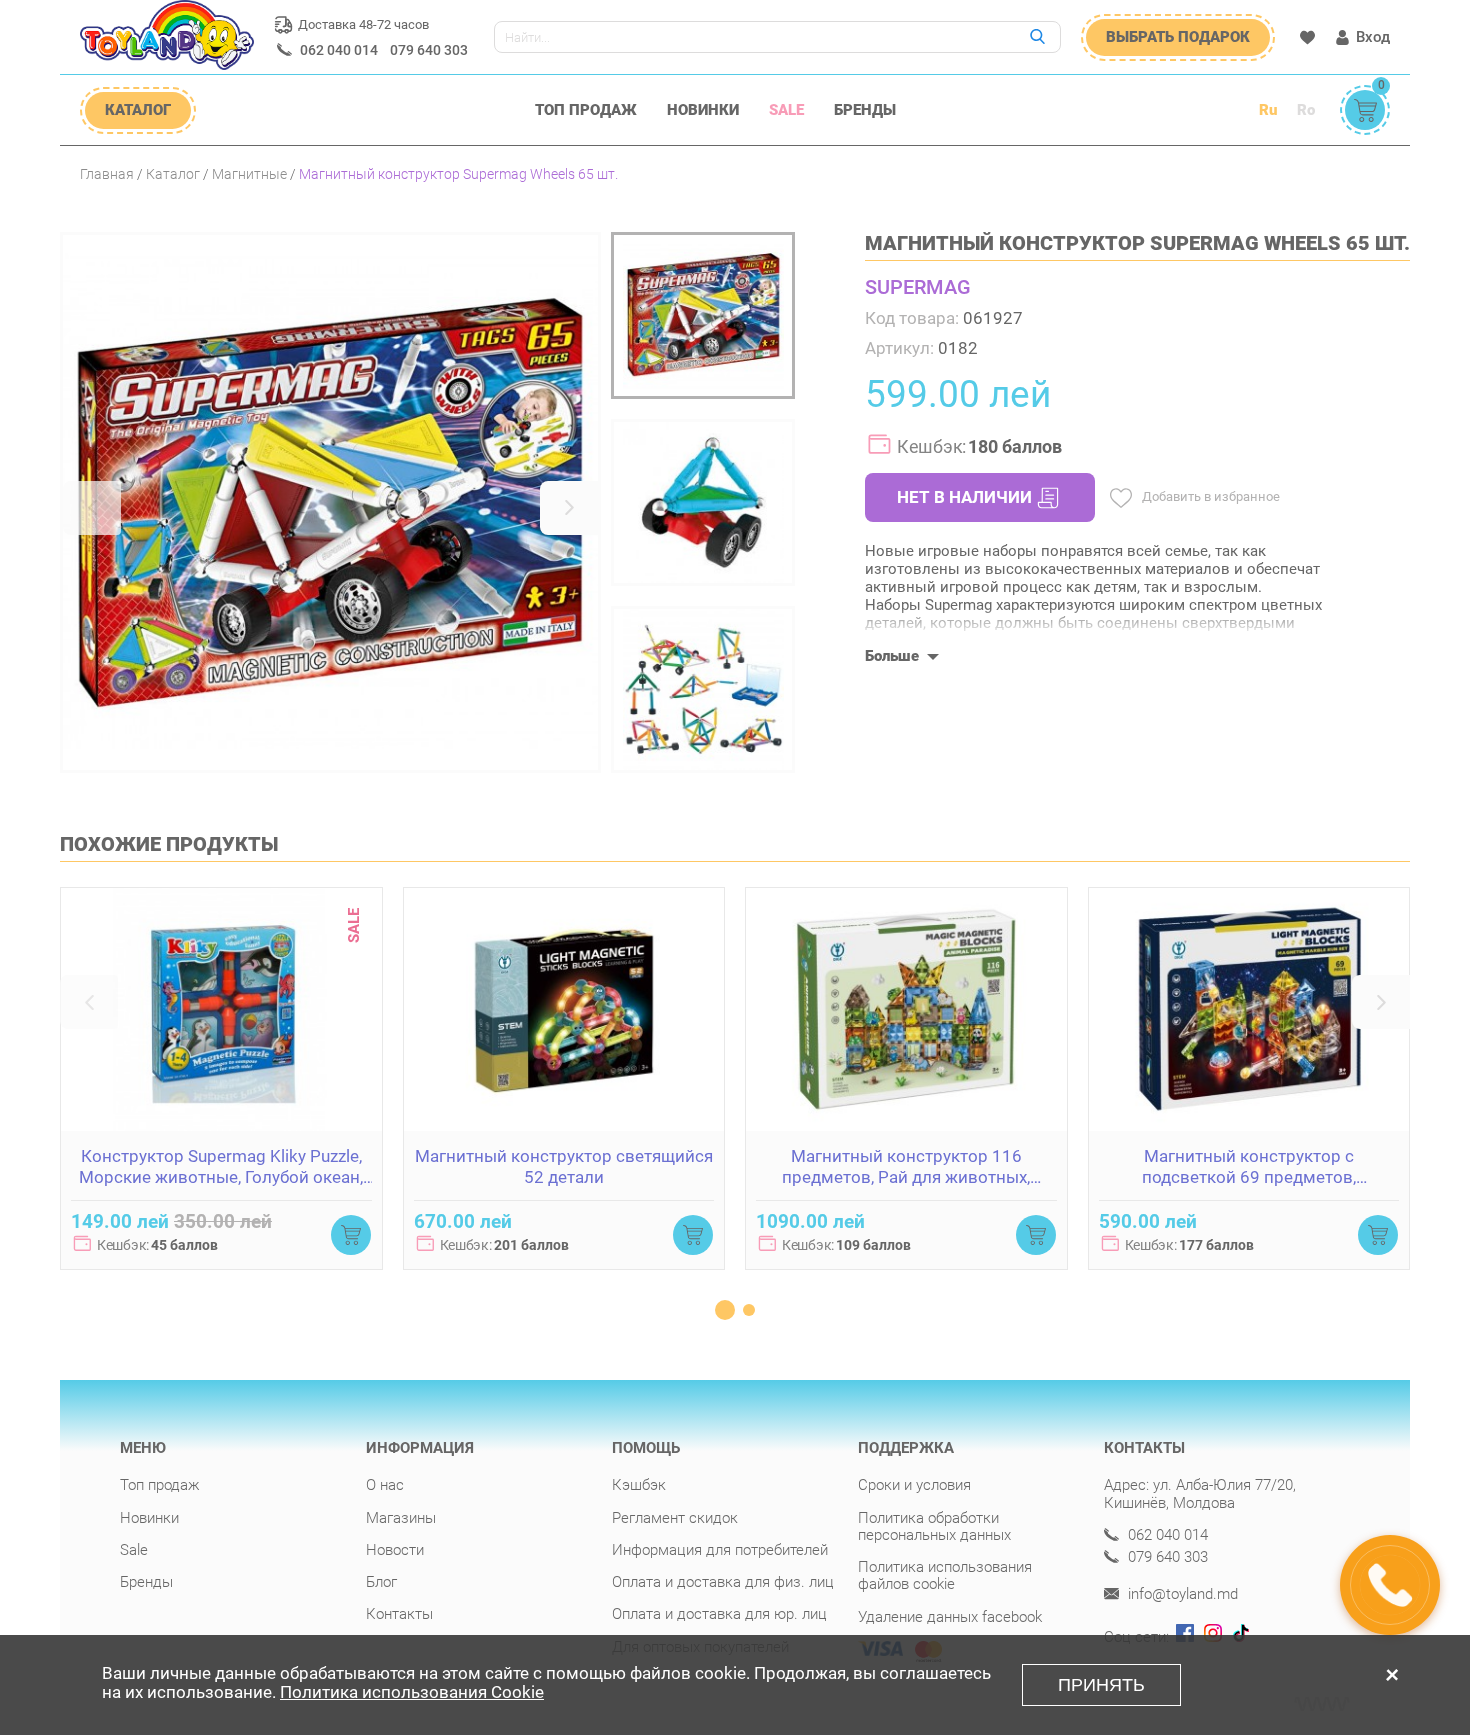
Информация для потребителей (720, 1550)
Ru (1268, 110)
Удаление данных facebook (950, 1617)
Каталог (173, 174)
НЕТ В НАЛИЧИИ (964, 497)
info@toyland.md (1181, 1594)
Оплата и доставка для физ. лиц (723, 1582)
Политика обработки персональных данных (934, 1526)
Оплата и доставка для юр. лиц (719, 1614)
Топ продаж (586, 110)
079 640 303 (429, 50)
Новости (395, 1550)
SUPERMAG (918, 287)
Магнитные (249, 174)
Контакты (399, 1614)
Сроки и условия (914, 1485)
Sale (786, 110)
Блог (381, 1582)
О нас (385, 1485)
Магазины (401, 1518)
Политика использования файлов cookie (945, 1575)
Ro (1306, 110)
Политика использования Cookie (412, 1692)
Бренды (865, 110)
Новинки (703, 110)
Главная (107, 174)
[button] (92, 508)
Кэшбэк (639, 1485)
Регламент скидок (675, 1518)
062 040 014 (339, 50)
